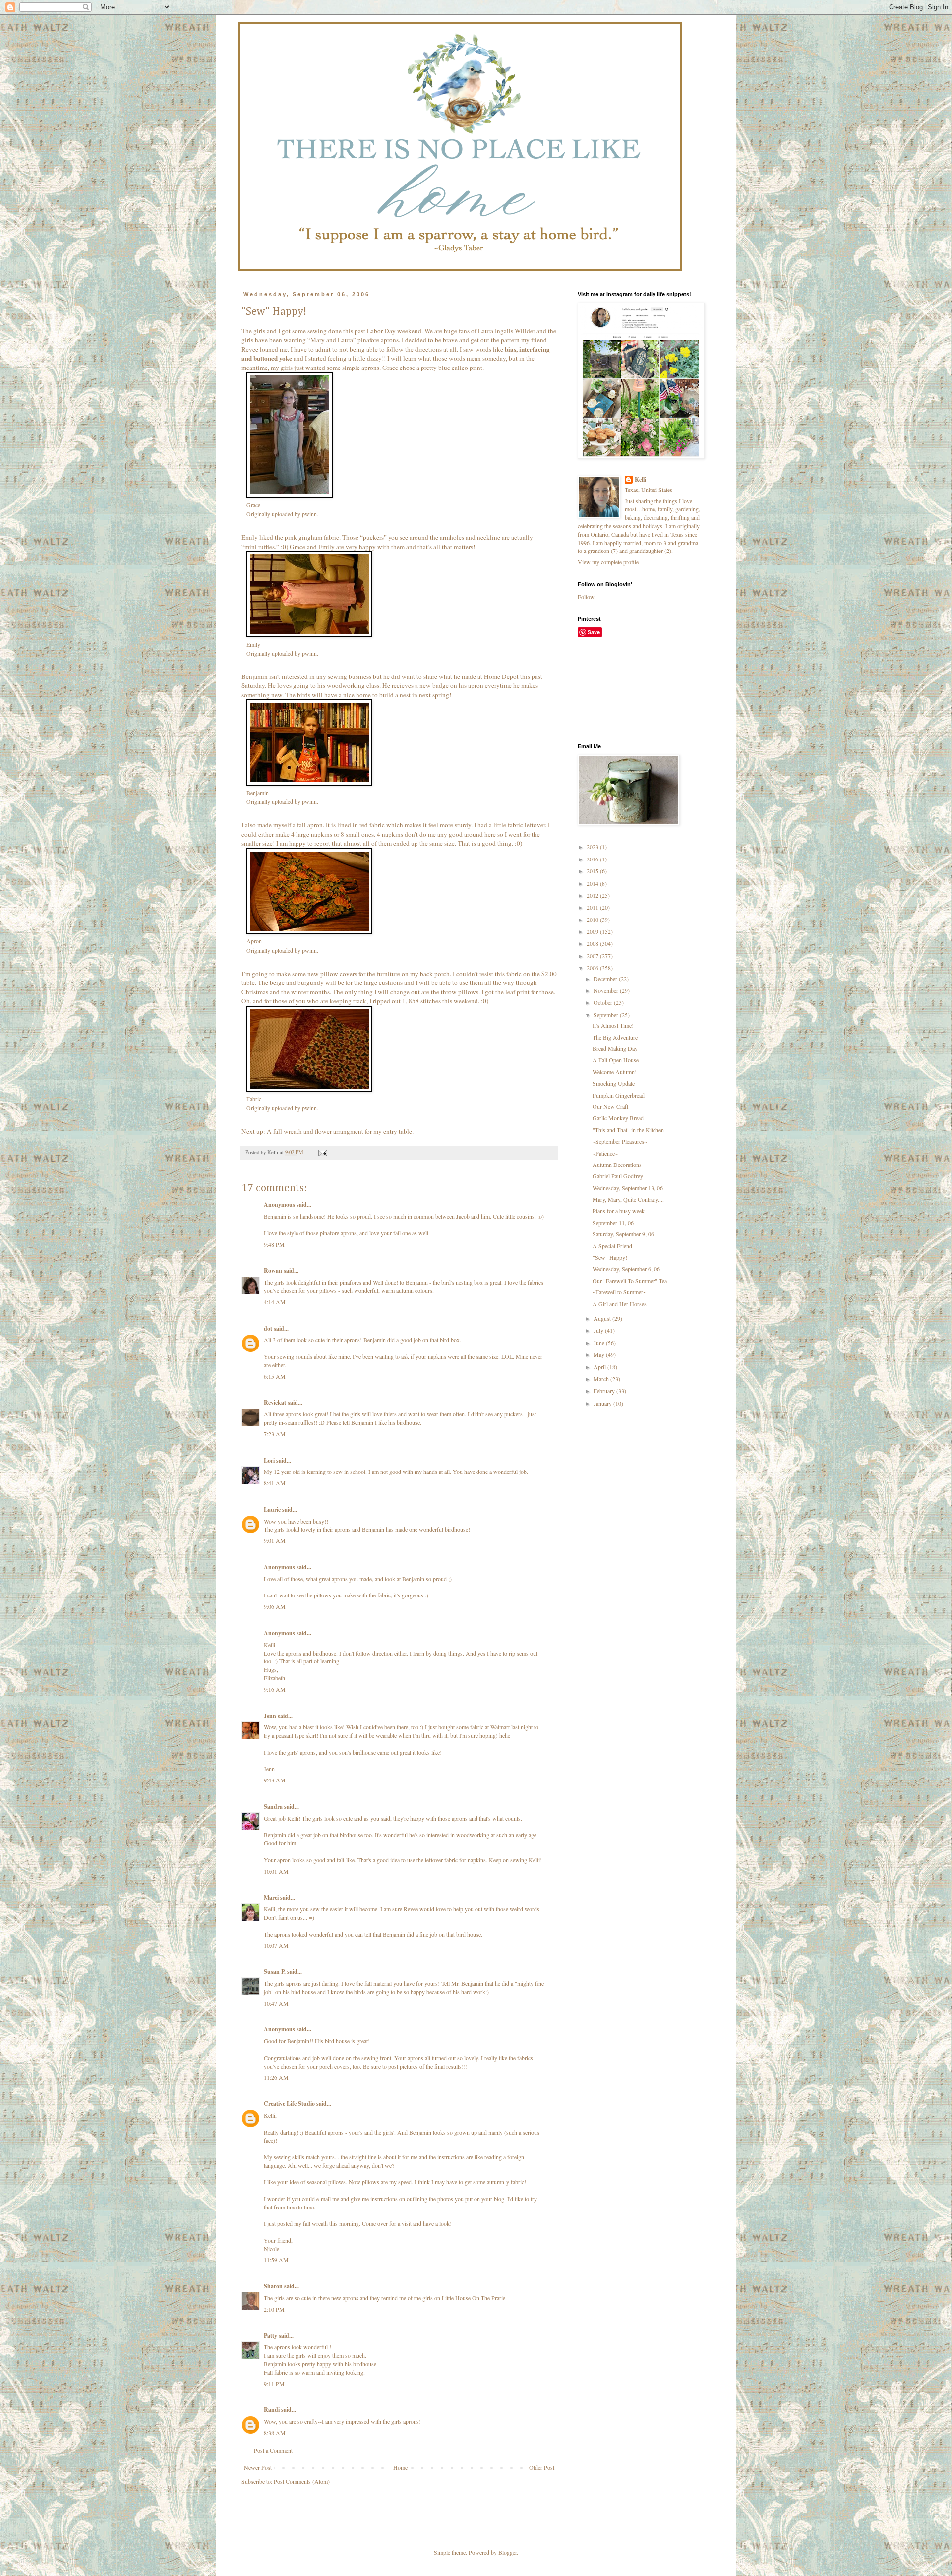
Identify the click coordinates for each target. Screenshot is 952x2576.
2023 (593, 847)
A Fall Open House (616, 1060)
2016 (593, 859)
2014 (593, 883)
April (600, 1367)
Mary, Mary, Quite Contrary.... (628, 1199)
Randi (272, 2410)
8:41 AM (275, 1483)
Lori (269, 1460)
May (600, 1354)
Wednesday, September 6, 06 (626, 1269)
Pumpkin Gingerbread (619, 1095)
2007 (593, 956)
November (607, 990)
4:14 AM (275, 1302)
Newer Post (258, 2467)
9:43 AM (275, 1780)
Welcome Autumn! (615, 1072)
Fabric (254, 1099)
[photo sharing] (290, 495)
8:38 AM (275, 2433)
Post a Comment (273, 2450)
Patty (270, 2336)
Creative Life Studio (289, 2104)
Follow (586, 597)
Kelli (640, 480)
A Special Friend (612, 1246)
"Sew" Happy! (610, 1257)
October (604, 1002)
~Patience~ (605, 1153)
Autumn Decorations (617, 1165)
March (602, 1379)
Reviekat (275, 1402)
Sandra (273, 1807)
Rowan (273, 1270)
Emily (253, 644)
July (599, 1330)
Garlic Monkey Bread (618, 1118)
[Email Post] (322, 1152)
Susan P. (275, 1972)
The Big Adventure (615, 1037)
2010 (593, 920)
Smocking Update (614, 1083)
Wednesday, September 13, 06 (628, 1188)
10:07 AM (276, 1945)
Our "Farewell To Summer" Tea (630, 1281)
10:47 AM (276, 2003)
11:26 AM (276, 2077)
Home (400, 2467)
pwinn (309, 514)
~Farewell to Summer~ (619, 1292)
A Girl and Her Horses (620, 1304)
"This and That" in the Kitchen (628, 1130)
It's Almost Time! (613, 1025)
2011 (593, 907)
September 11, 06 (613, 1223)
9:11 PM (274, 2384)
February (605, 1391)
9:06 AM (275, 1606)
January (603, 1403)
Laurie (272, 1509)
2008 (593, 943)
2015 (593, 871)
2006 (593, 968)
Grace (253, 505)
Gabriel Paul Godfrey (618, 1176)
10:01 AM (276, 1871)
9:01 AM (275, 1540)
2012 (593, 895)
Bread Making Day (615, 1048)
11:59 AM (276, 2260)
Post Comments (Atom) (302, 2481)
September (607, 1015)
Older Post (542, 2467)
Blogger (507, 2552)
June (600, 1343)
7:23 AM (275, 1434)
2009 (593, 931)
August (603, 1318)
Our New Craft (610, 1106)
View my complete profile (608, 562)
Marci (271, 1897)
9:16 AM (275, 1689)
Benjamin (258, 793)
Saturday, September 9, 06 (623, 1234)
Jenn (270, 1716)
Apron (254, 941)
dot (268, 1328)
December (606, 979)
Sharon (273, 2286)
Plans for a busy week (619, 1211)
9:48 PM (274, 1244)
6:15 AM (275, 1376)
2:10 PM (274, 2309)
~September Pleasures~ (620, 1141)
